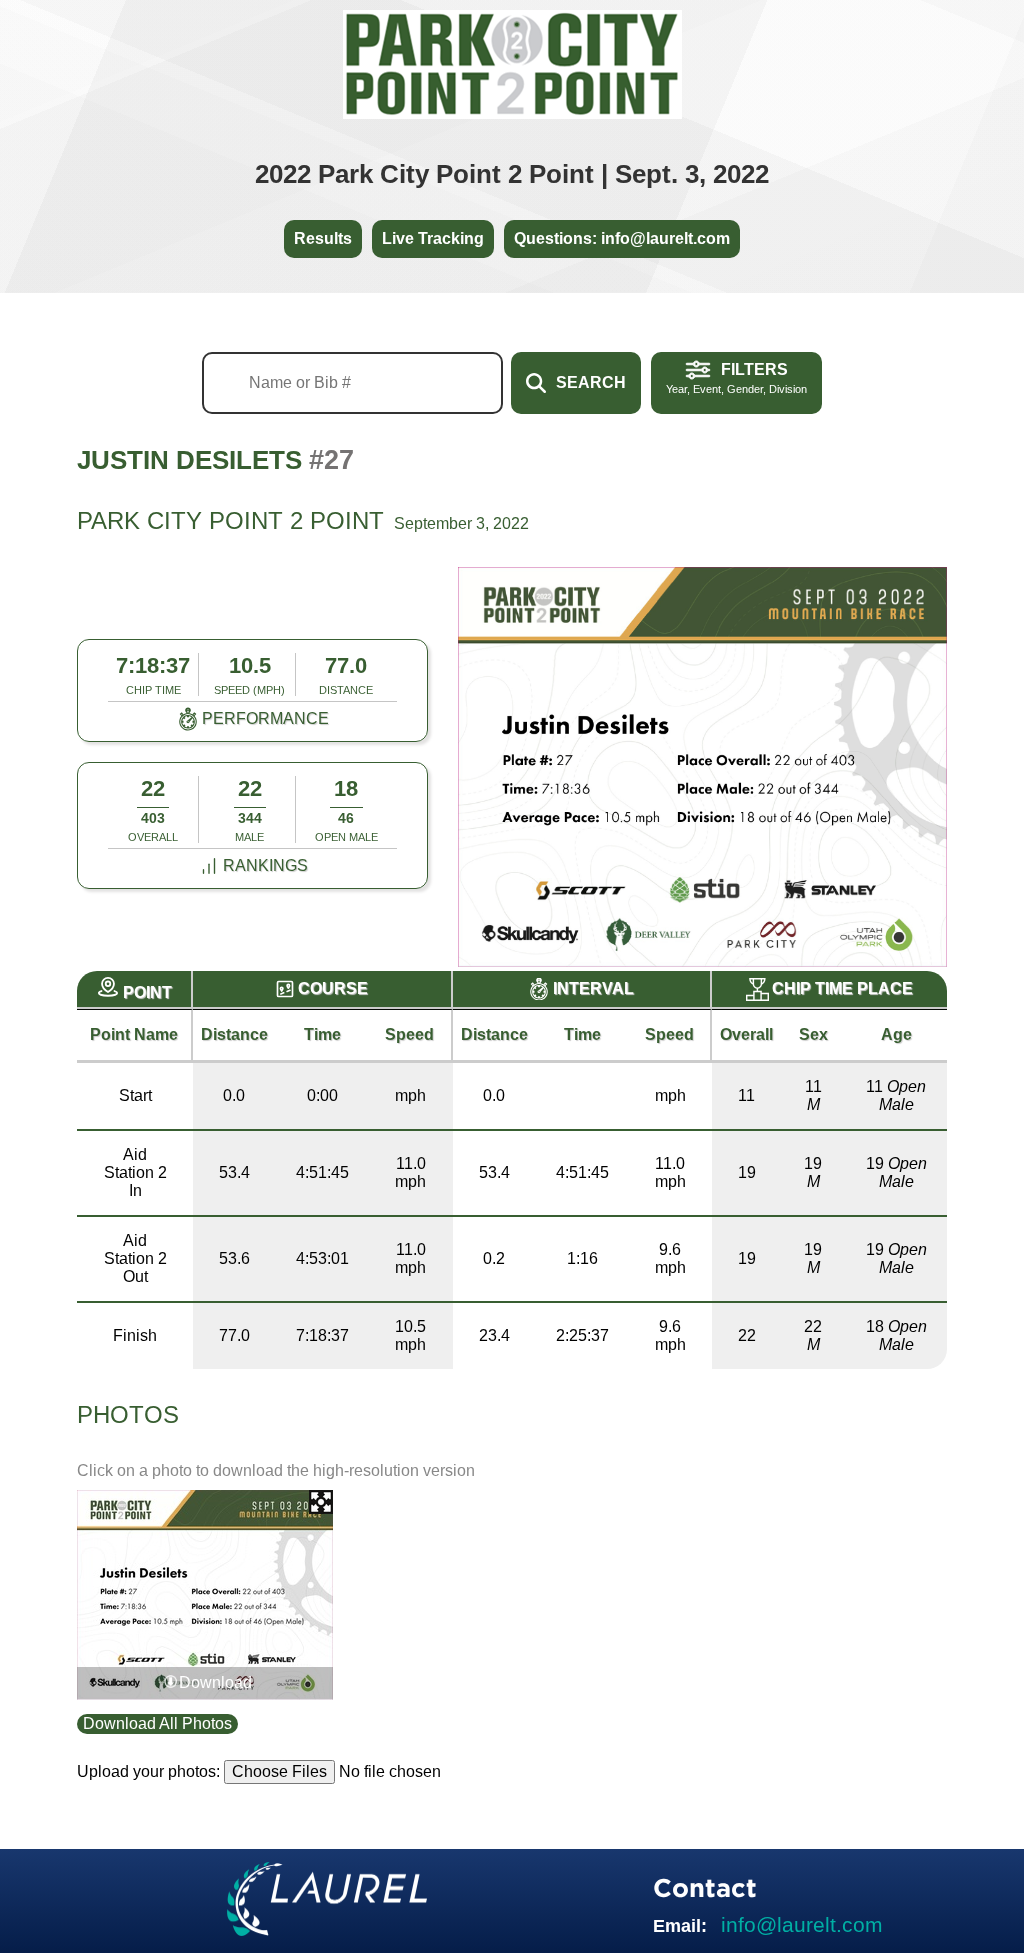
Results (323, 238)
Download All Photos (157, 1723)
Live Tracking (433, 238)
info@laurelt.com (802, 1924)
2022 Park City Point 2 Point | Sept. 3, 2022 (512, 174)
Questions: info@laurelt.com (622, 238)
